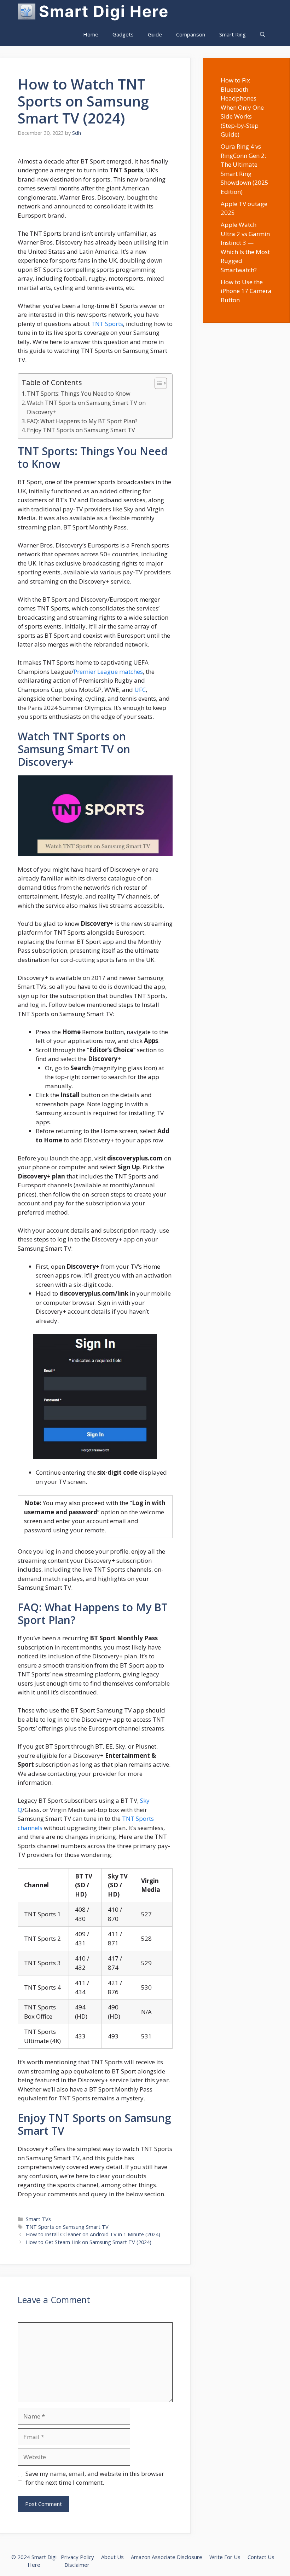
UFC (140, 690)
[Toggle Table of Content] (157, 383)
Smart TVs (38, 2219)
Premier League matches (108, 672)
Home (91, 34)
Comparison (191, 34)
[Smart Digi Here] (27, 12)
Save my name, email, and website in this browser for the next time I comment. (95, 2478)
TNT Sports (107, 324)
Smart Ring (233, 34)
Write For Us (225, 2557)
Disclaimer (77, 2565)
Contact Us (261, 2557)
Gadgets (123, 34)
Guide (155, 34)
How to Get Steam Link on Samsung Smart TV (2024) (89, 2242)
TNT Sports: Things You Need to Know (79, 394)
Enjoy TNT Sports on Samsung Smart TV (81, 430)
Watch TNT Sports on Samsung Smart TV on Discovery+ (86, 407)
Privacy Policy (77, 2557)
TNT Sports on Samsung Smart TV (67, 2227)
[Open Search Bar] (263, 35)
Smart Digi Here (104, 11)
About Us (112, 2557)
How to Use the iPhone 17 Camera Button (246, 291)
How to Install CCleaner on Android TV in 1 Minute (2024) (93, 2234)
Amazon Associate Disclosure (167, 2557)
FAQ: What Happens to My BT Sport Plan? (82, 421)
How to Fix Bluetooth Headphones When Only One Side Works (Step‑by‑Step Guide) (242, 107)
